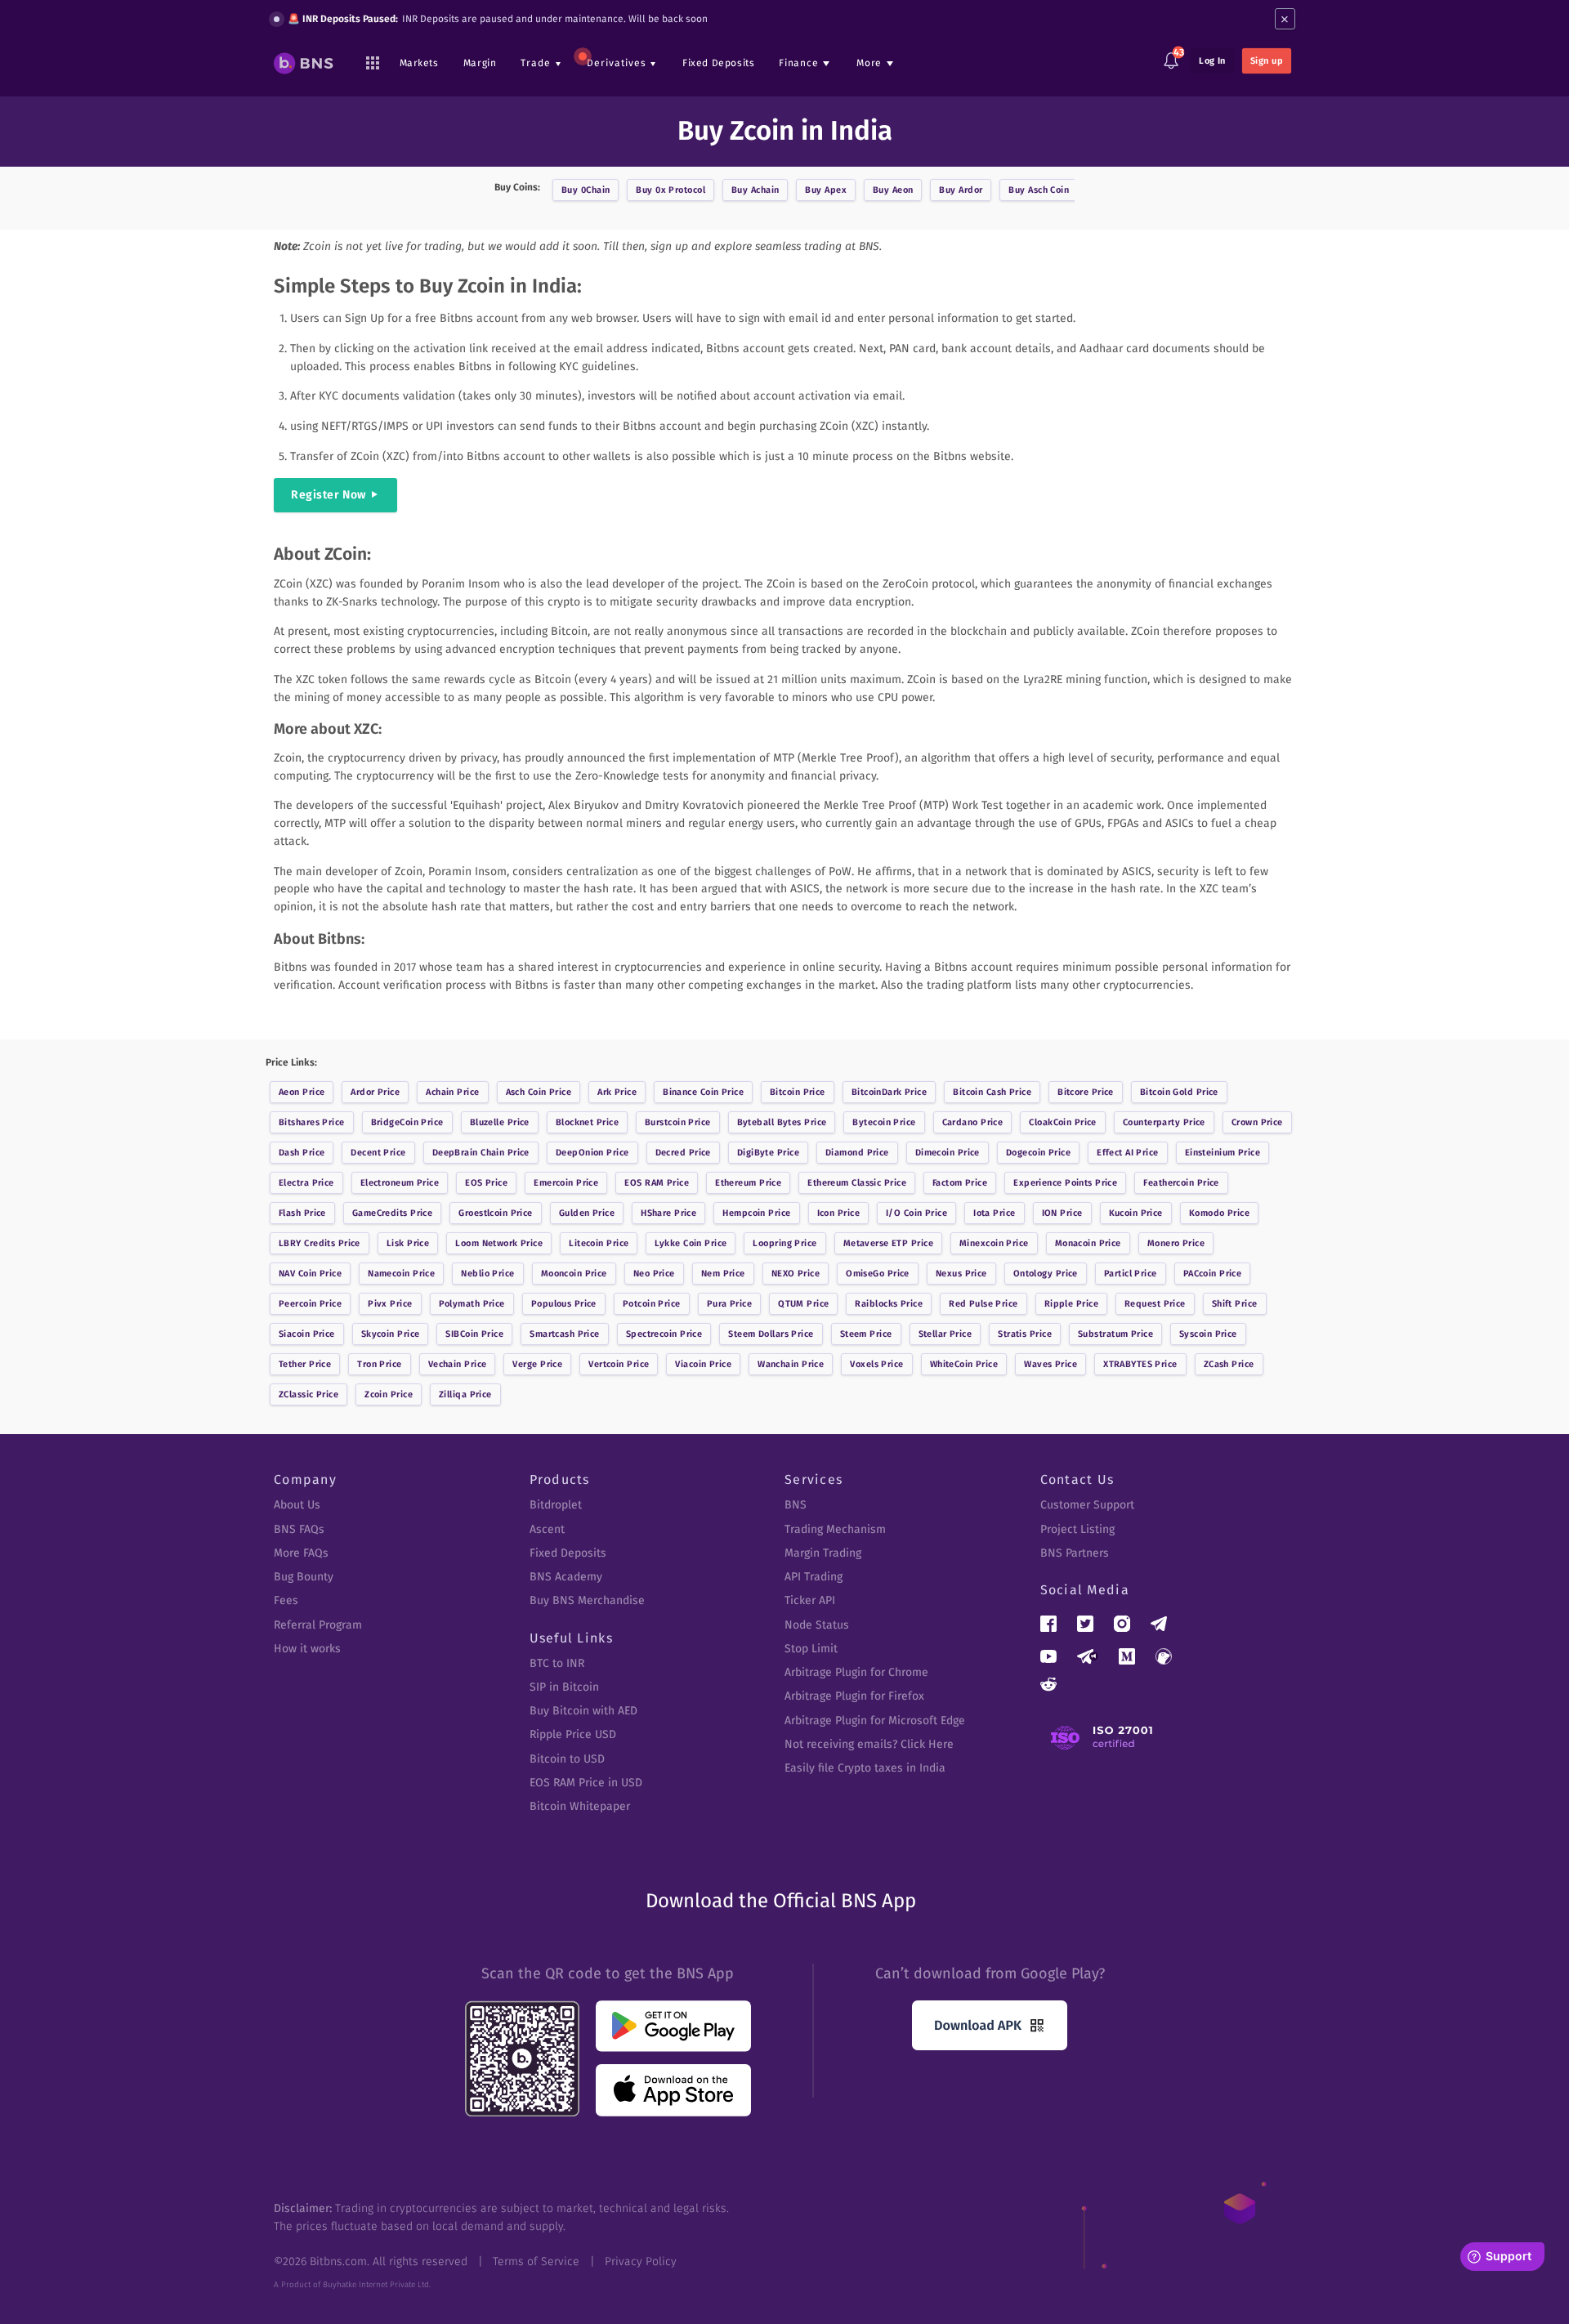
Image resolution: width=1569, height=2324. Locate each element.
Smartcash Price (565, 1334)
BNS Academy (566, 1577)
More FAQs (301, 1553)
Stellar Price (945, 1334)
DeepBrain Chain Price (481, 1153)
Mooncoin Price (574, 1274)
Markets (419, 63)
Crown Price (1257, 1122)
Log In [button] (1212, 61)
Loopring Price (784, 1243)
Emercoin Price (566, 1183)
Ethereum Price (748, 1183)
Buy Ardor (961, 190)
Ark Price (617, 1092)
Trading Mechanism (835, 1529)
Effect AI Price (1128, 1153)
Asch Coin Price (539, 1092)
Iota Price (994, 1213)
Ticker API (810, 1600)
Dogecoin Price (1038, 1153)
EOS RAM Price (657, 1183)
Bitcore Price (1086, 1092)
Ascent (547, 1529)
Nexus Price (961, 1274)
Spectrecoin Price (664, 1334)
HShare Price (668, 1213)
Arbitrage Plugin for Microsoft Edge (875, 1721)
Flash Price (302, 1213)
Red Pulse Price (983, 1304)
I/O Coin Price (916, 1213)
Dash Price (302, 1153)
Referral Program (318, 1625)
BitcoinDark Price (889, 1092)
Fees (286, 1600)
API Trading (814, 1577)
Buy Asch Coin (1039, 190)
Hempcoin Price (756, 1213)
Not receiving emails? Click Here (869, 1744)
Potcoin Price (652, 1304)
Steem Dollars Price (771, 1334)
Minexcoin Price (994, 1243)
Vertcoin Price (619, 1364)
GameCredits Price (392, 1213)
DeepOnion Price (592, 1153)
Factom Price (960, 1183)
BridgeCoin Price (407, 1122)
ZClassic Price (308, 1394)
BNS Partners (1075, 1553)
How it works (307, 1649)
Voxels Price (876, 1364)
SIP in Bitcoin (564, 1687)
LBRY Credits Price (320, 1243)
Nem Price (723, 1274)
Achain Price (452, 1092)
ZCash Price (1229, 1364)
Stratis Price (1025, 1334)
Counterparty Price (1164, 1122)
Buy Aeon (893, 190)
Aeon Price (302, 1092)
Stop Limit (811, 1649)
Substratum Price (1115, 1334)
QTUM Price (803, 1304)
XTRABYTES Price (1140, 1364)
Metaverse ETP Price (888, 1243)
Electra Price (306, 1183)
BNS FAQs (299, 1529)
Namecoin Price (401, 1274)
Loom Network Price (499, 1243)
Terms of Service (536, 2261)
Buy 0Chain (586, 190)
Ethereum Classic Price (857, 1183)
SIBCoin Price (474, 1334)
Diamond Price (857, 1153)
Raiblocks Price (889, 1304)
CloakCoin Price (1063, 1122)
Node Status (817, 1625)
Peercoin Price (310, 1304)
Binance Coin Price (703, 1092)
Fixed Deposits (718, 63)
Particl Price (1131, 1274)
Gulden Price (587, 1213)
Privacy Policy (641, 2261)
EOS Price (486, 1183)
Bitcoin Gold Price (1179, 1092)
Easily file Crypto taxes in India (865, 1768)
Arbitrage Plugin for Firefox (854, 1696)
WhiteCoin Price (964, 1364)
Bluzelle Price (500, 1122)
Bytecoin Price (884, 1122)
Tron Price (379, 1364)
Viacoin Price (703, 1364)
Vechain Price (458, 1364)
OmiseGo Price (878, 1274)
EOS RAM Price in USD (586, 1783)
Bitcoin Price (798, 1092)
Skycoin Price (391, 1334)
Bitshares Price (312, 1122)
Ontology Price (1046, 1274)
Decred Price (683, 1153)
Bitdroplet (556, 1505)
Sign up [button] (1267, 61)
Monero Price (1176, 1243)
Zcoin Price (389, 1394)
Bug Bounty (304, 1577)
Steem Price (866, 1334)
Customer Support (1087, 1505)
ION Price (1062, 1213)
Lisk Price (408, 1243)
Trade (536, 63)
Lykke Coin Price (691, 1243)
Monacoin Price (1088, 1243)
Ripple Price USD (573, 1734)
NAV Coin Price (310, 1274)
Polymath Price (472, 1304)
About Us (297, 1505)
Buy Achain (755, 190)
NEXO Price (796, 1274)
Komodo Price (1219, 1213)
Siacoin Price (307, 1334)
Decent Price (378, 1153)
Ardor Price (375, 1092)
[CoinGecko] (1164, 1656)
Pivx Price (390, 1304)
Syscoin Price (1208, 1334)
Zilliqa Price (465, 1394)
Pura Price (729, 1304)
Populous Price (564, 1304)
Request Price (1155, 1304)
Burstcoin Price (678, 1122)
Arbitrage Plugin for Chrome (856, 1672)
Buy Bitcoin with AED (583, 1711)
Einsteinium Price (1223, 1153)
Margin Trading (823, 1553)
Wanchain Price (791, 1364)
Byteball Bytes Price (782, 1122)
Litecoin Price (599, 1243)
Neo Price (654, 1274)
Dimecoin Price (948, 1153)
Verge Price (537, 1364)
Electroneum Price (400, 1183)
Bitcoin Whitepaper (580, 1806)
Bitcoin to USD (567, 1759)
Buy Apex (826, 190)
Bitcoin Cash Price (992, 1092)
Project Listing (1077, 1529)
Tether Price (305, 1364)
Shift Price (1235, 1304)
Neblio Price (487, 1274)
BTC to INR (557, 1663)
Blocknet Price (587, 1122)
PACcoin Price (1213, 1274)
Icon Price (838, 1213)
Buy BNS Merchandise (587, 1600)
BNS (796, 1505)
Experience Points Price (1065, 1183)
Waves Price (1050, 1364)
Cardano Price (973, 1122)
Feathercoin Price (1181, 1183)
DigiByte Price (768, 1153)
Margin (480, 63)
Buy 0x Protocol (671, 190)
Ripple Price (1071, 1304)
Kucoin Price (1136, 1213)
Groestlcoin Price (495, 1213)
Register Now (329, 495)
